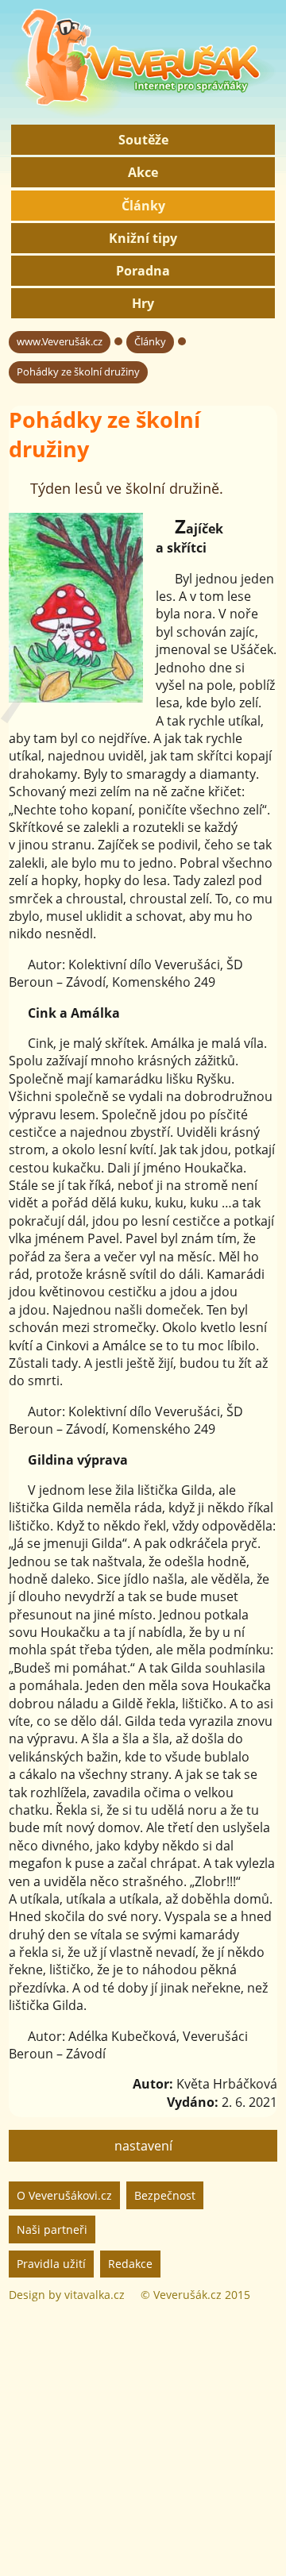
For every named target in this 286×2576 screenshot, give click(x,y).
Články (143, 206)
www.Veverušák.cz (60, 341)
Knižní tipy (143, 238)
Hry (143, 303)
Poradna (143, 271)
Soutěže (143, 140)
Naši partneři (52, 2229)
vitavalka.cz (95, 2295)
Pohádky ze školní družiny (78, 372)
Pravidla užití (51, 2264)
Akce (143, 172)
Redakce (130, 2264)
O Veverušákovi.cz (64, 2195)
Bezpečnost (165, 2195)
